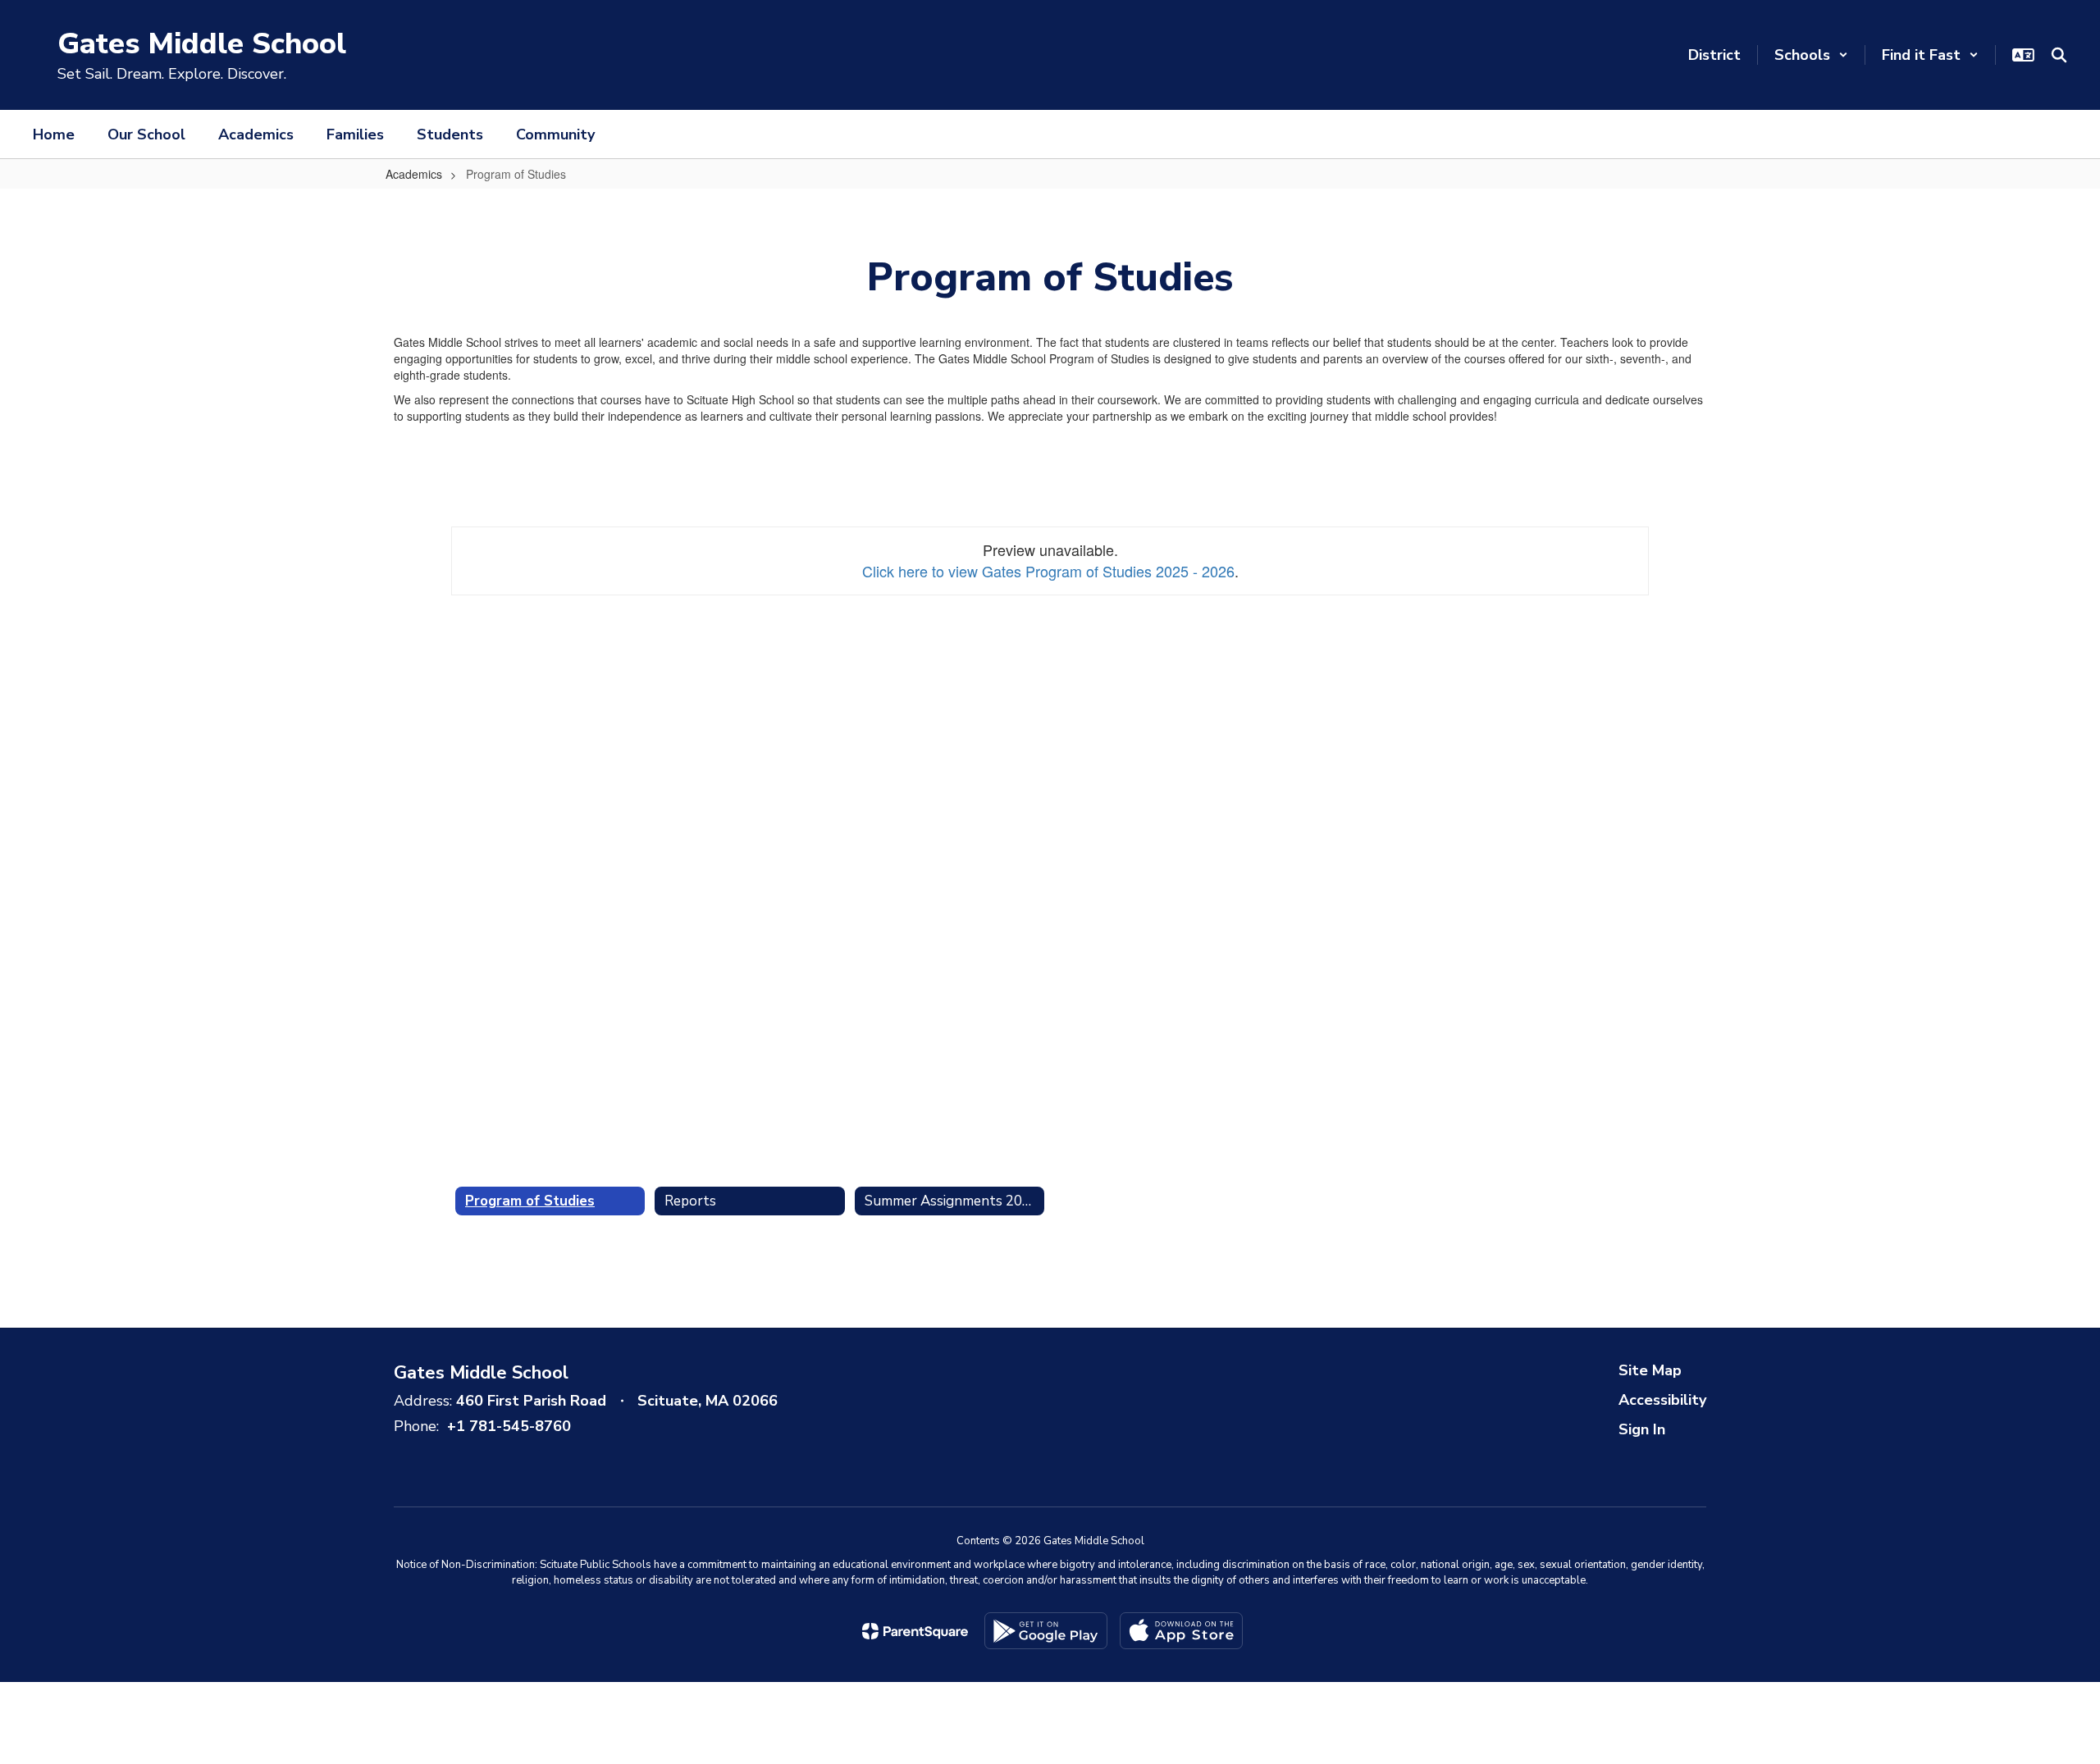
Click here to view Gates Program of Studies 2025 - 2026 (1048, 571)
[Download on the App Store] (1181, 1631)
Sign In (1642, 1429)
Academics (414, 174)
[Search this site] (2059, 55)
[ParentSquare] (915, 1631)
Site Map (1650, 1370)
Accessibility (1662, 1400)
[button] (1811, 55)
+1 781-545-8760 (509, 1426)
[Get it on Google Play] (1046, 1631)
